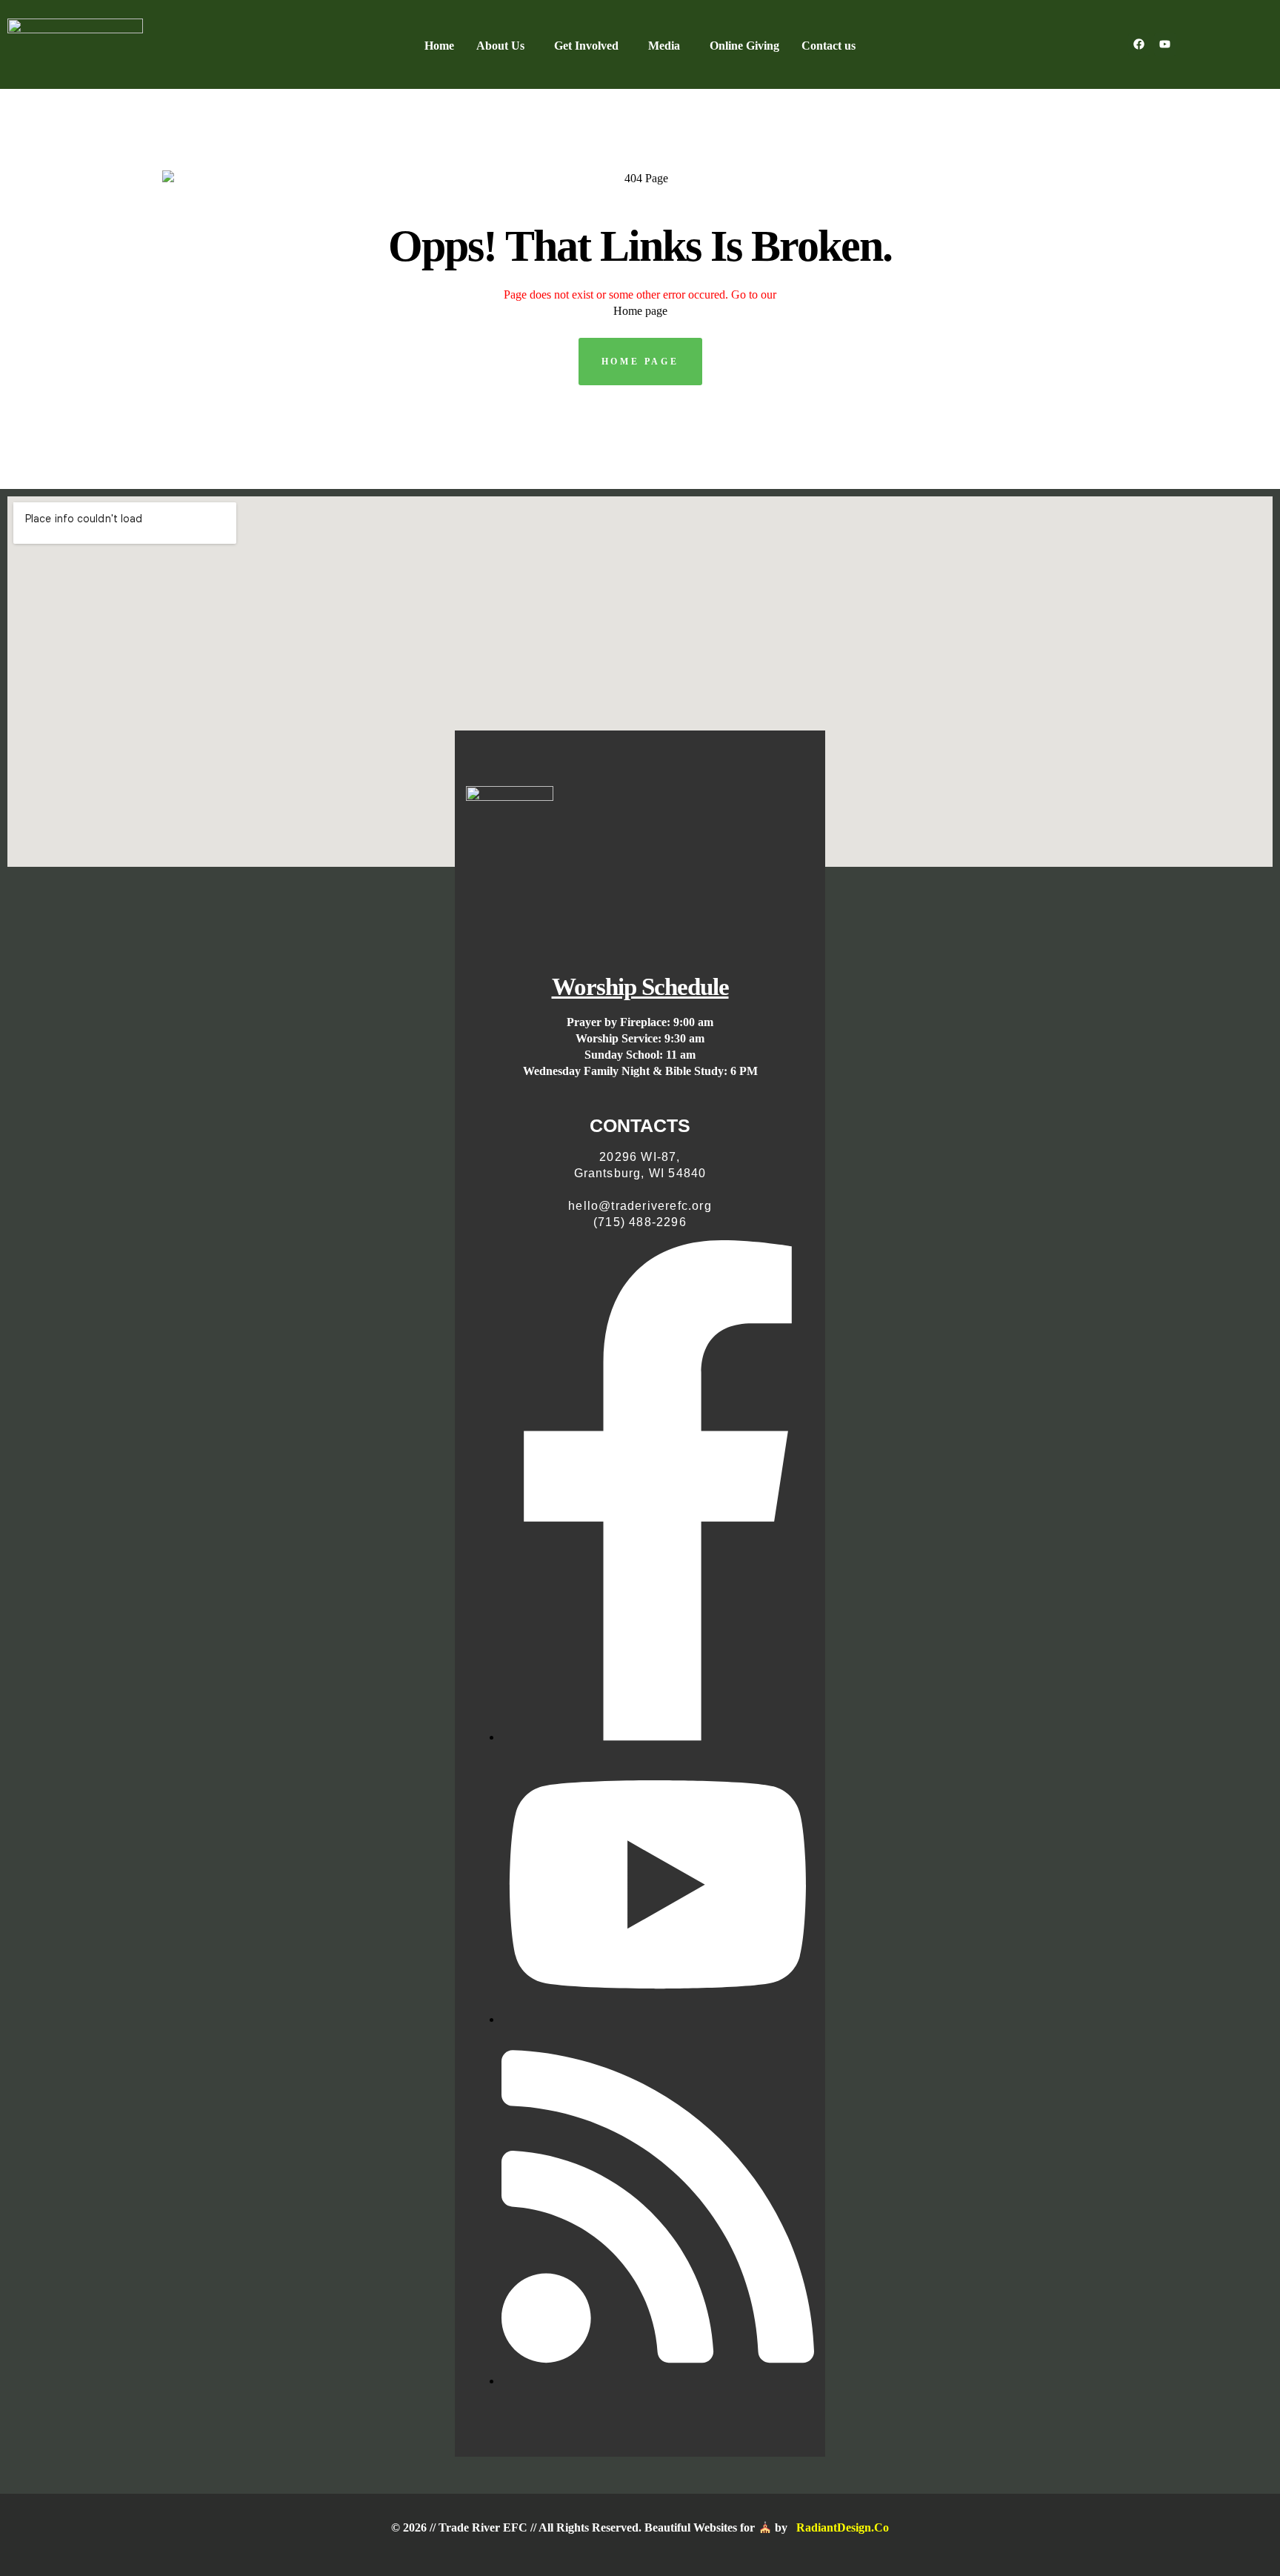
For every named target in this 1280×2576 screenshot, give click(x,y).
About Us (500, 46)
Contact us (829, 46)
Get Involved (586, 46)
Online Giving (744, 46)
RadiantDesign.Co (843, 2527)
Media (664, 46)
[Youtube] (1165, 44)
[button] (504, 46)
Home (439, 46)
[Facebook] (1139, 44)
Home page (640, 311)
